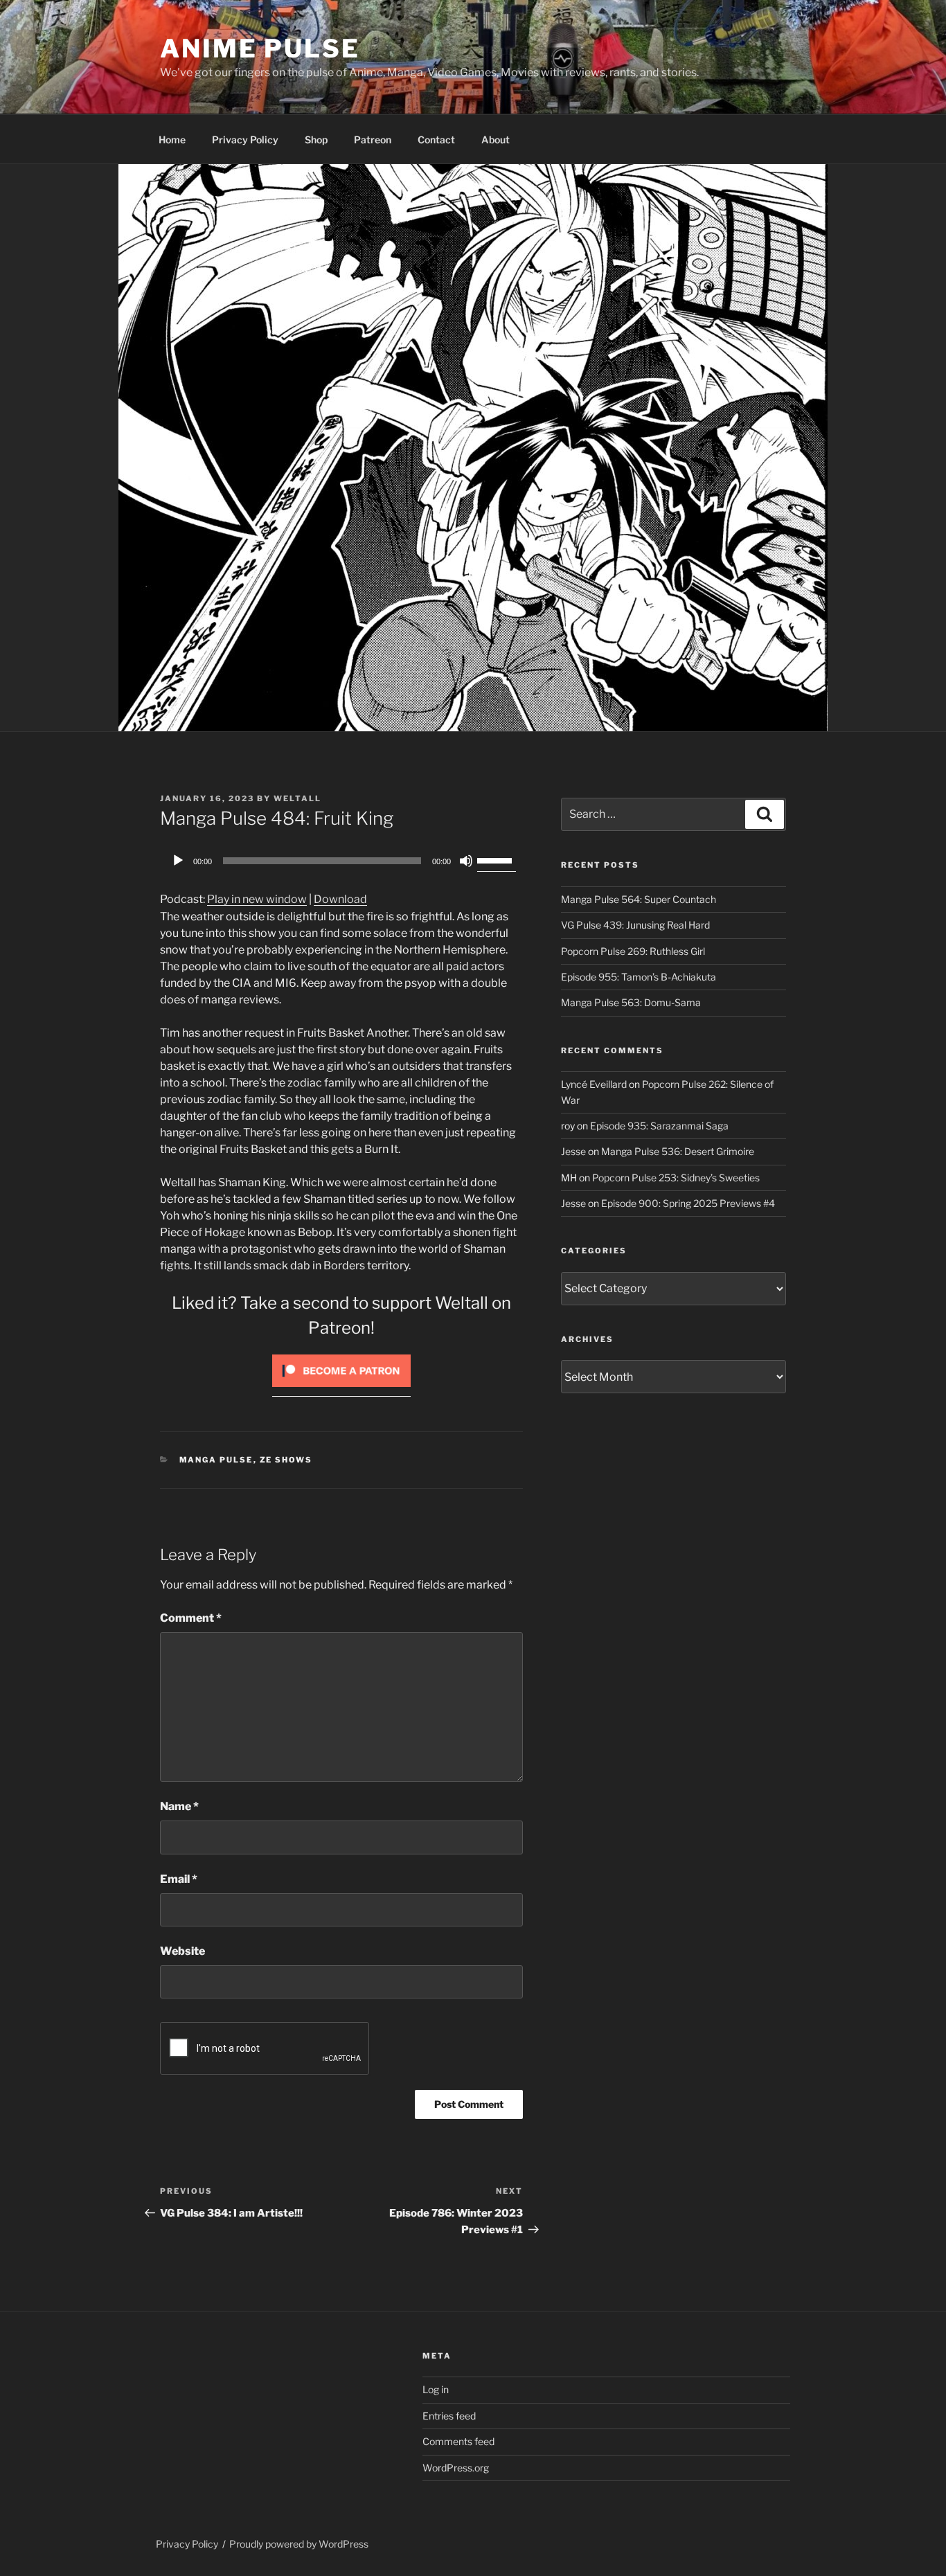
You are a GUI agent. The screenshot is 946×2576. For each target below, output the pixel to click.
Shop (316, 140)
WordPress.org (456, 2468)
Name (179, 1806)
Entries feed (449, 2416)
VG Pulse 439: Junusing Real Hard (635, 925)
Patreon (373, 140)
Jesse (573, 1151)
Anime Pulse (260, 48)
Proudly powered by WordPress (299, 2544)
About (496, 140)
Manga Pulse (216, 1460)
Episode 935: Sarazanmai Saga (659, 1126)
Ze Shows (286, 1460)
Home (172, 140)
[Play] (178, 861)
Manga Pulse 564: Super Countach (639, 899)
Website (182, 1951)
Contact (436, 140)
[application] (341, 861)
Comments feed (458, 2441)
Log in (436, 2389)
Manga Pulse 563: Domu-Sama (631, 1002)
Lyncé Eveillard (594, 1084)
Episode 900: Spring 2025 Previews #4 (688, 1203)
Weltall (297, 798)
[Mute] (466, 861)
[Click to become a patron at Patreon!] (341, 1390)
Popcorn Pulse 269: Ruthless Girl (633, 951)
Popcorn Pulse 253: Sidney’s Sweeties (676, 1178)
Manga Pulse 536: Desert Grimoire (678, 1151)
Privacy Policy (245, 140)
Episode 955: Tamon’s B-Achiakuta (639, 977)
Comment (191, 1618)
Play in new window (257, 899)
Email (179, 1879)
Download (340, 899)
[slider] (497, 859)
